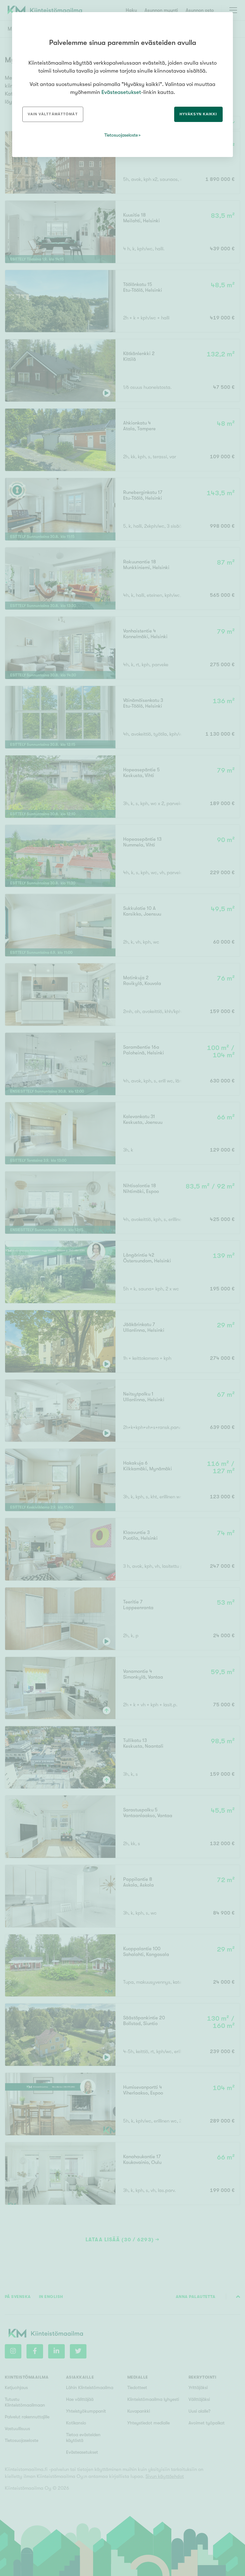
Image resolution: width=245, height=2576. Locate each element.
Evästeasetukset (121, 92)
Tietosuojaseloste (121, 135)
